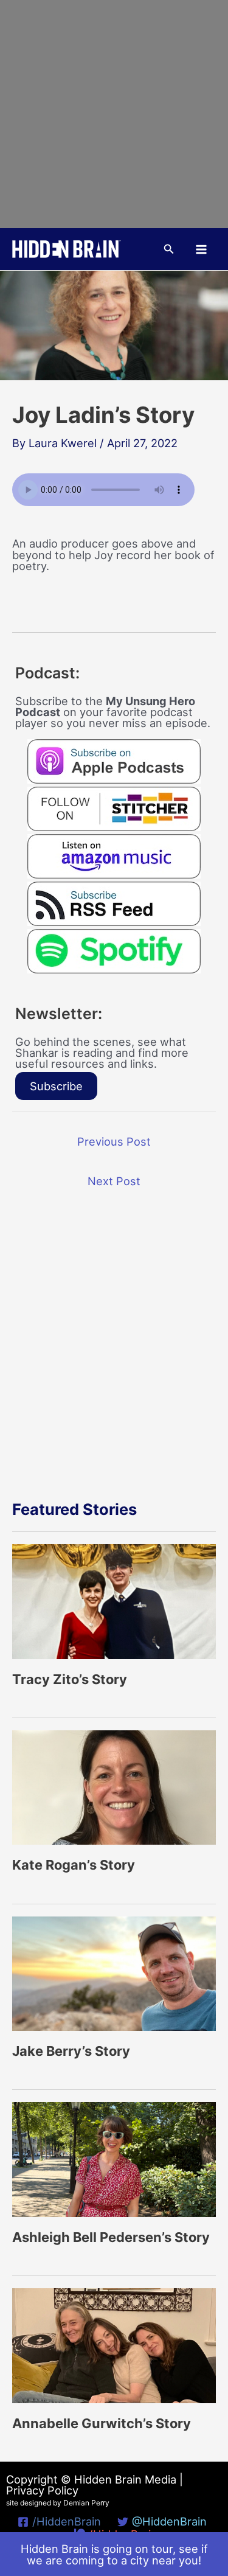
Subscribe (56, 1086)
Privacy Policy (42, 2490)
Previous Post (114, 1141)
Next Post (114, 1181)
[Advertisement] (114, 114)
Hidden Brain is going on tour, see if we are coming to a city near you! (114, 2554)
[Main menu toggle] (202, 249)
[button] (169, 249)
